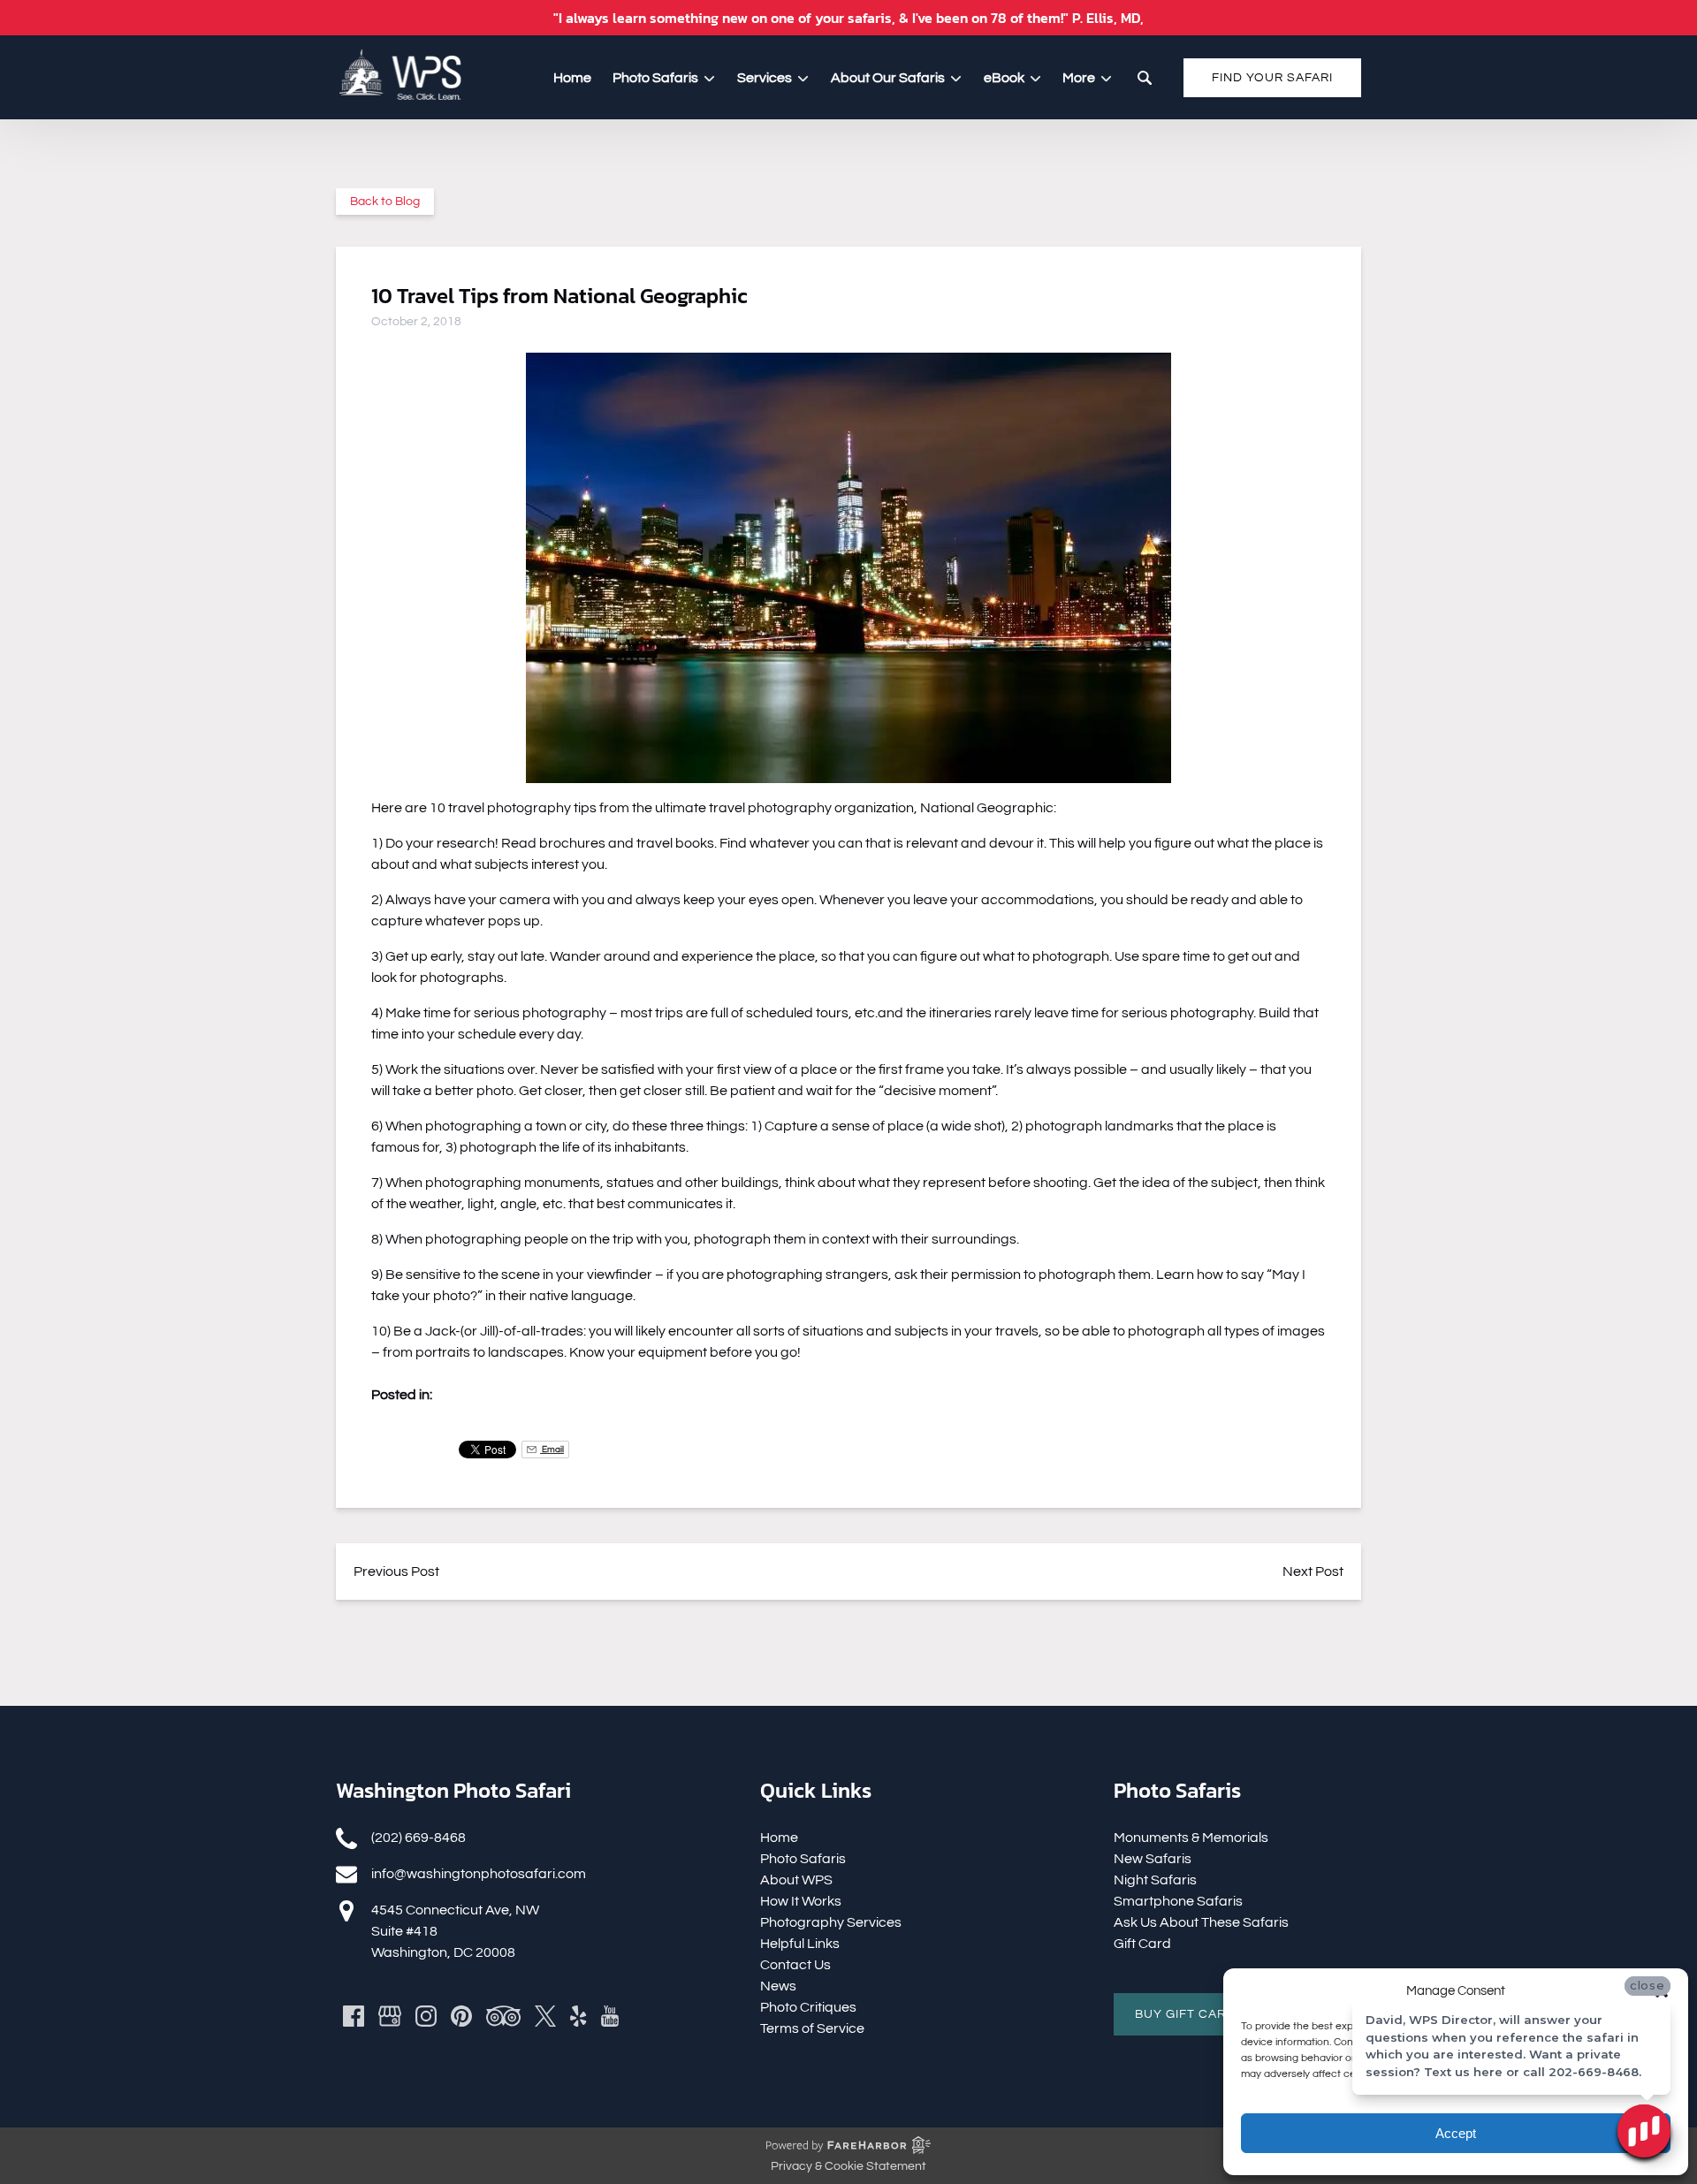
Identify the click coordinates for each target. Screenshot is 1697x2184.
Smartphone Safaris (1178, 1901)
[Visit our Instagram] (426, 2016)
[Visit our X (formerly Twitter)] (545, 2016)
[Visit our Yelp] (578, 2016)
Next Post (1313, 1571)
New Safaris (1153, 1859)
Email (552, 1449)
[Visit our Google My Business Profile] (390, 2016)
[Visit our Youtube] (610, 2016)
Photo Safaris (803, 1859)
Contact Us (795, 1965)
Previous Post (396, 1571)
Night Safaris (1155, 1880)
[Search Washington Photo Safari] (1145, 78)
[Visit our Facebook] (354, 2016)
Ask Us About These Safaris (1201, 1922)
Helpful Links (800, 1944)
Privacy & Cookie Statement (848, 2166)
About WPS (796, 1880)
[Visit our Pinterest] (461, 2016)
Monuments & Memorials (1191, 1838)
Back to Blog (385, 202)
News (778, 1986)
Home (572, 78)
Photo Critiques (808, 2007)
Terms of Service (812, 2028)
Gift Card (1142, 1944)
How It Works (801, 1901)
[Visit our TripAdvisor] (503, 2016)
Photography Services (831, 1922)
